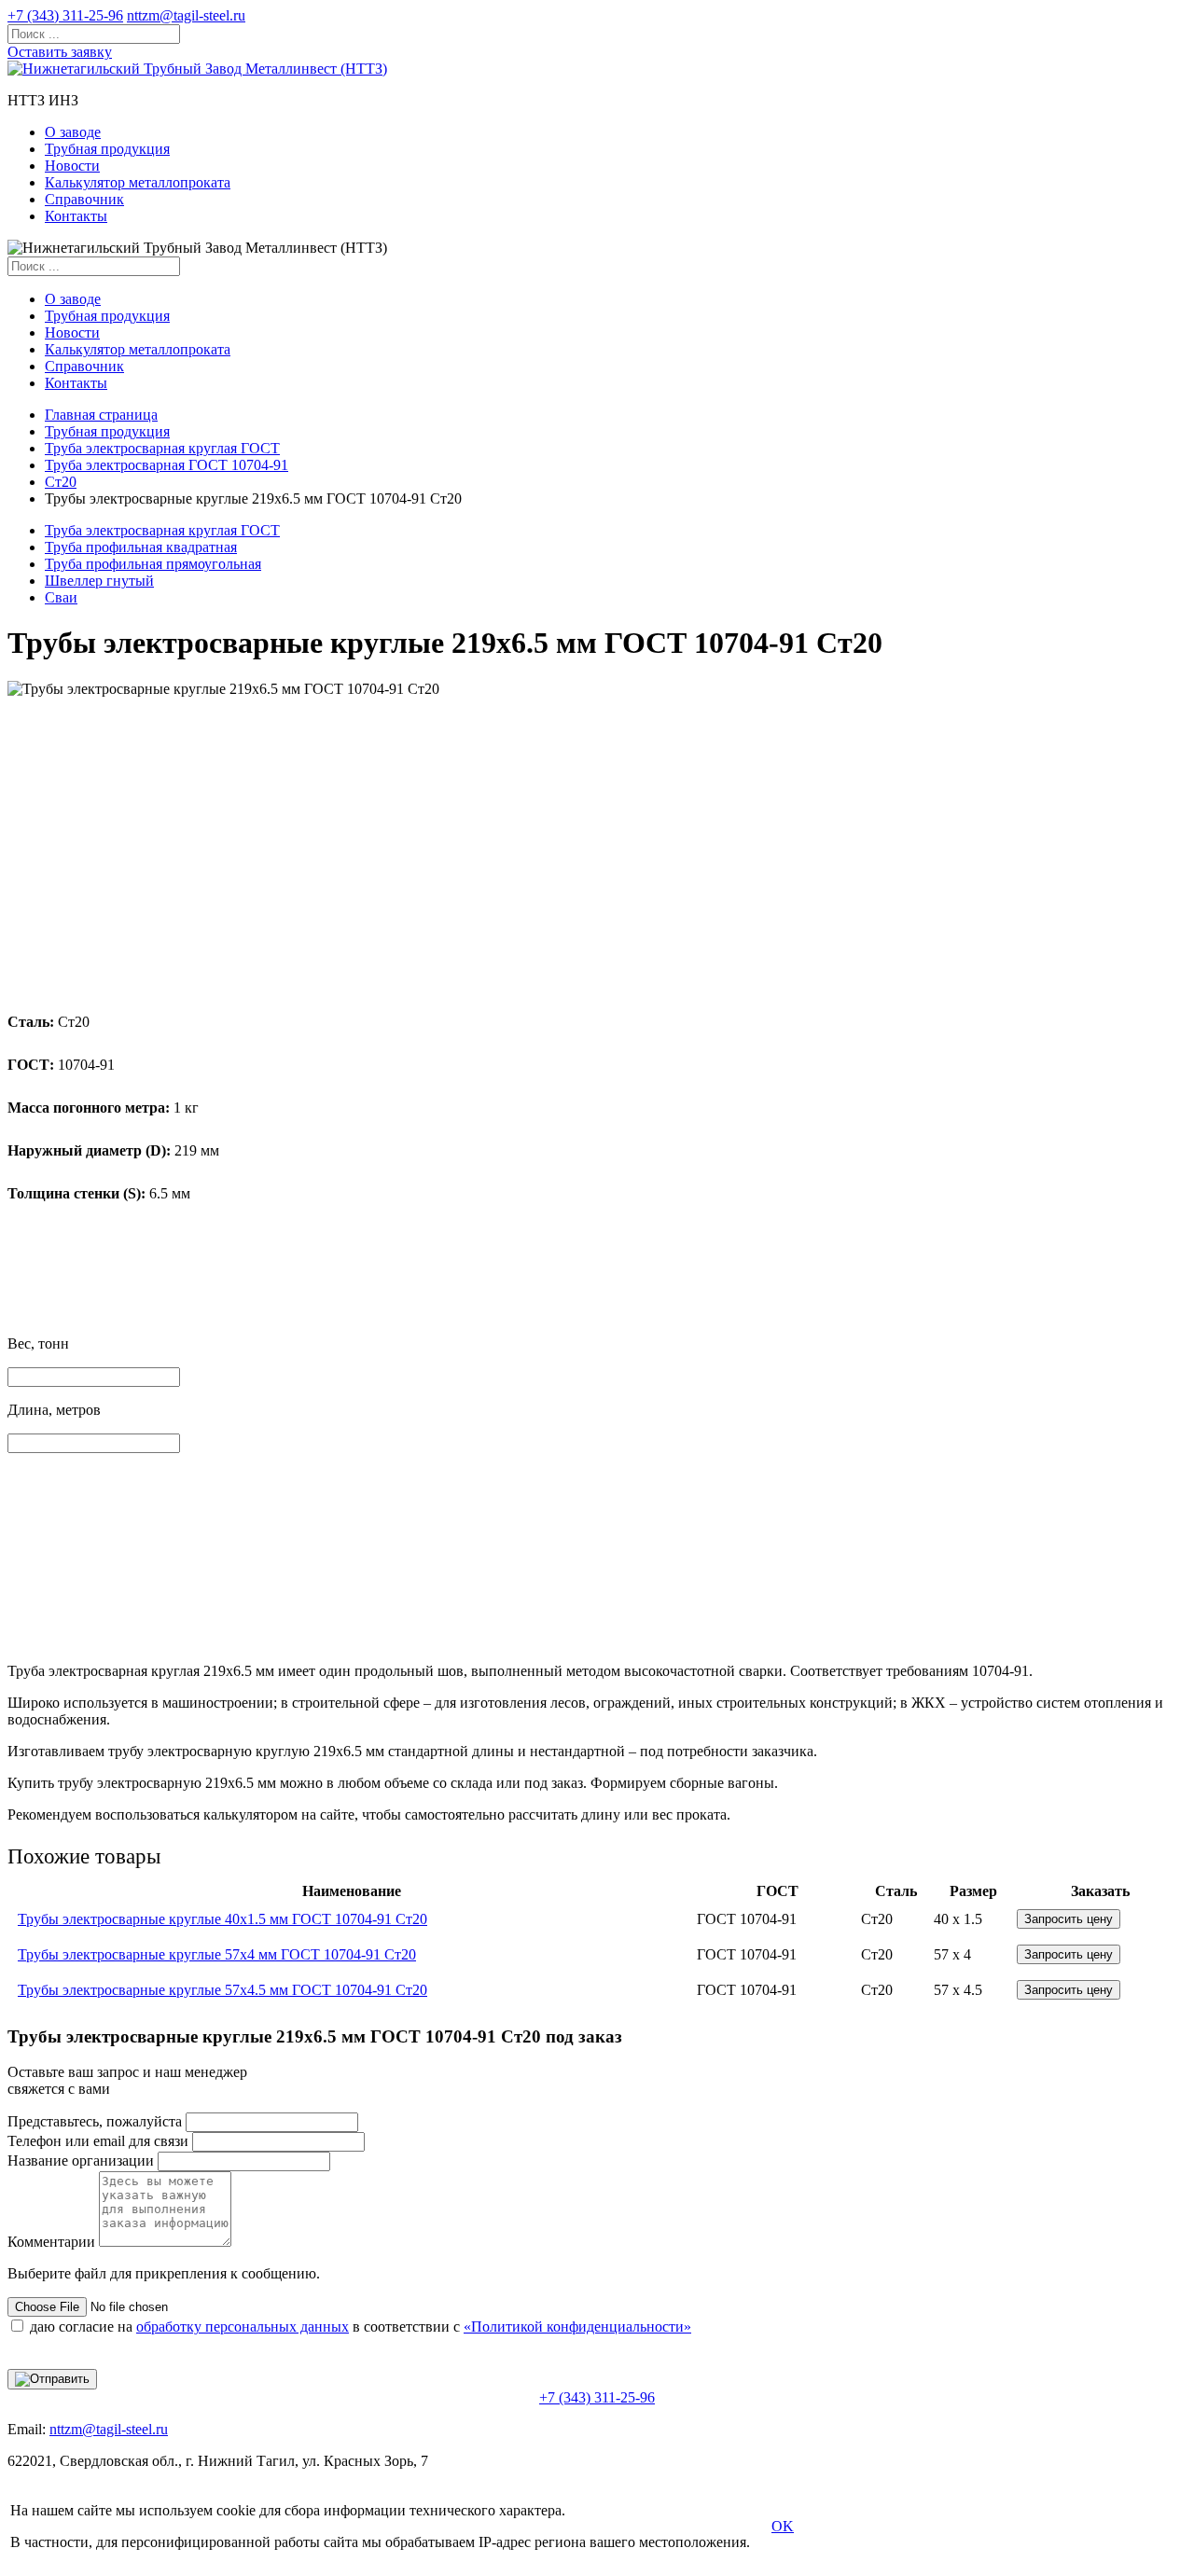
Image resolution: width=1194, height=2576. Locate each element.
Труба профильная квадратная (141, 547)
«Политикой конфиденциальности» (577, 2327)
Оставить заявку (60, 52)
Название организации (81, 2161)
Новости (72, 166)
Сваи (61, 597)
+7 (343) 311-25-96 (65, 15)
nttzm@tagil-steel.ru (186, 15)
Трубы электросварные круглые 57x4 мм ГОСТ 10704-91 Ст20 (217, 1954)
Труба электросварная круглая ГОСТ (162, 448)
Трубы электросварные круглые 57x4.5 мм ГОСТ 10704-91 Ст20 (222, 1990)
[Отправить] (52, 2379)
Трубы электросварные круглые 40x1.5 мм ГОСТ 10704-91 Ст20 (222, 1919)
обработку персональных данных (243, 2327)
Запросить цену (1069, 1919)
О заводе (73, 132)
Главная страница (101, 415)
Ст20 (61, 482)
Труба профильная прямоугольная (153, 564)
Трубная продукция (107, 149)
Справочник (84, 199)
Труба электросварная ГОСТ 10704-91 (167, 465)
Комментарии (51, 2242)
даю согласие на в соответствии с (361, 2327)
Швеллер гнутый (99, 581)
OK (783, 2526)
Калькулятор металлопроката (138, 182)
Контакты (76, 216)
